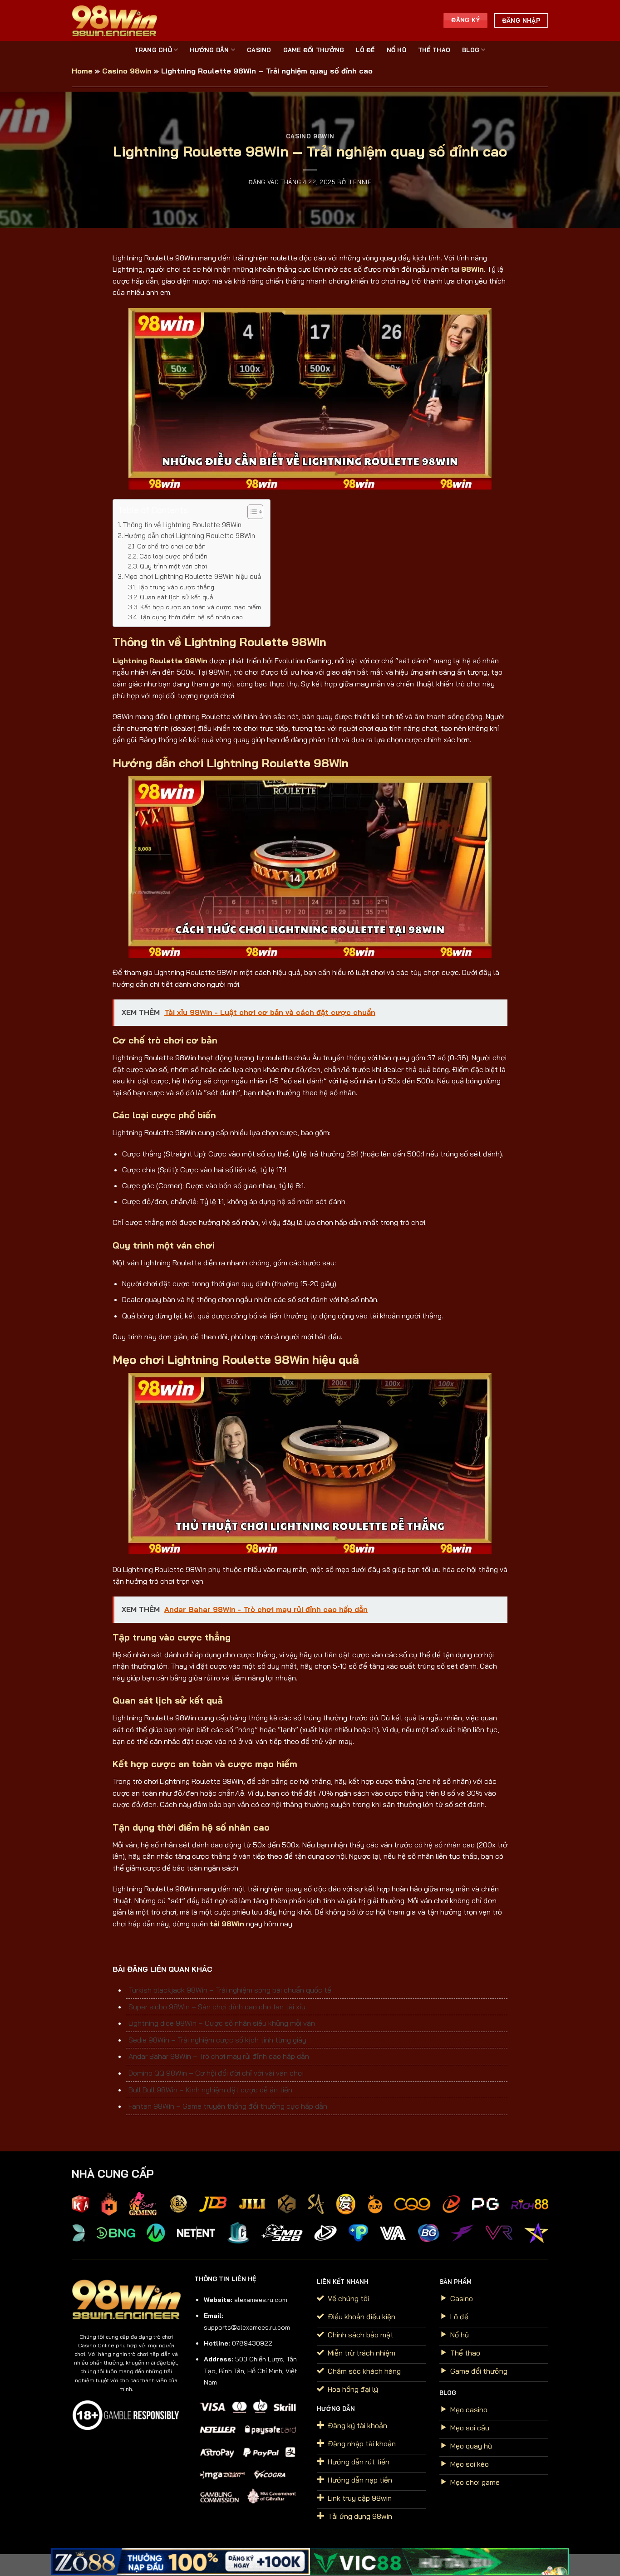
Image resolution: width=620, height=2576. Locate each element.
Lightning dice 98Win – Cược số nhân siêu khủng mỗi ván (222, 2023)
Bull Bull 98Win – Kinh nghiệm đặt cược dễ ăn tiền (210, 2090)
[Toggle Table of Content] (251, 512)
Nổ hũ (396, 50)
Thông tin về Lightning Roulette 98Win (182, 525)
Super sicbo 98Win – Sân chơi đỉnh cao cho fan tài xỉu (217, 2007)
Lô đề (365, 50)
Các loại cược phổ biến (173, 556)
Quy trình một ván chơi (173, 566)
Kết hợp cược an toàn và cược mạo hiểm (201, 607)
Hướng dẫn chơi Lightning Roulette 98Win (190, 536)
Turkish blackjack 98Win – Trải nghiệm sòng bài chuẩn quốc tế (230, 1990)
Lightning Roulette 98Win (160, 661)
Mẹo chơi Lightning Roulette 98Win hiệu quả (193, 576)
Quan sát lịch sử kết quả (177, 597)
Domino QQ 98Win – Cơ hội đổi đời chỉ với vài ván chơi (216, 2073)
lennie (361, 182)
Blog (471, 50)
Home (82, 71)
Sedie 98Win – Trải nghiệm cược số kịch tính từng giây (217, 2040)
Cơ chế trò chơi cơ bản (171, 546)
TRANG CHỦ (153, 50)
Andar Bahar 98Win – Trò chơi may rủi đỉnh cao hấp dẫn (219, 2056)
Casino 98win (127, 71)
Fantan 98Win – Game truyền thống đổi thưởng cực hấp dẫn (228, 2106)
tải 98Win (227, 1924)
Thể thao (434, 50)
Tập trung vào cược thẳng (176, 587)
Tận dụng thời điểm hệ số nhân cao (191, 617)
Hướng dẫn (209, 50)
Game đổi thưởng (314, 50)
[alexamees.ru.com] (117, 20)
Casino (259, 50)
